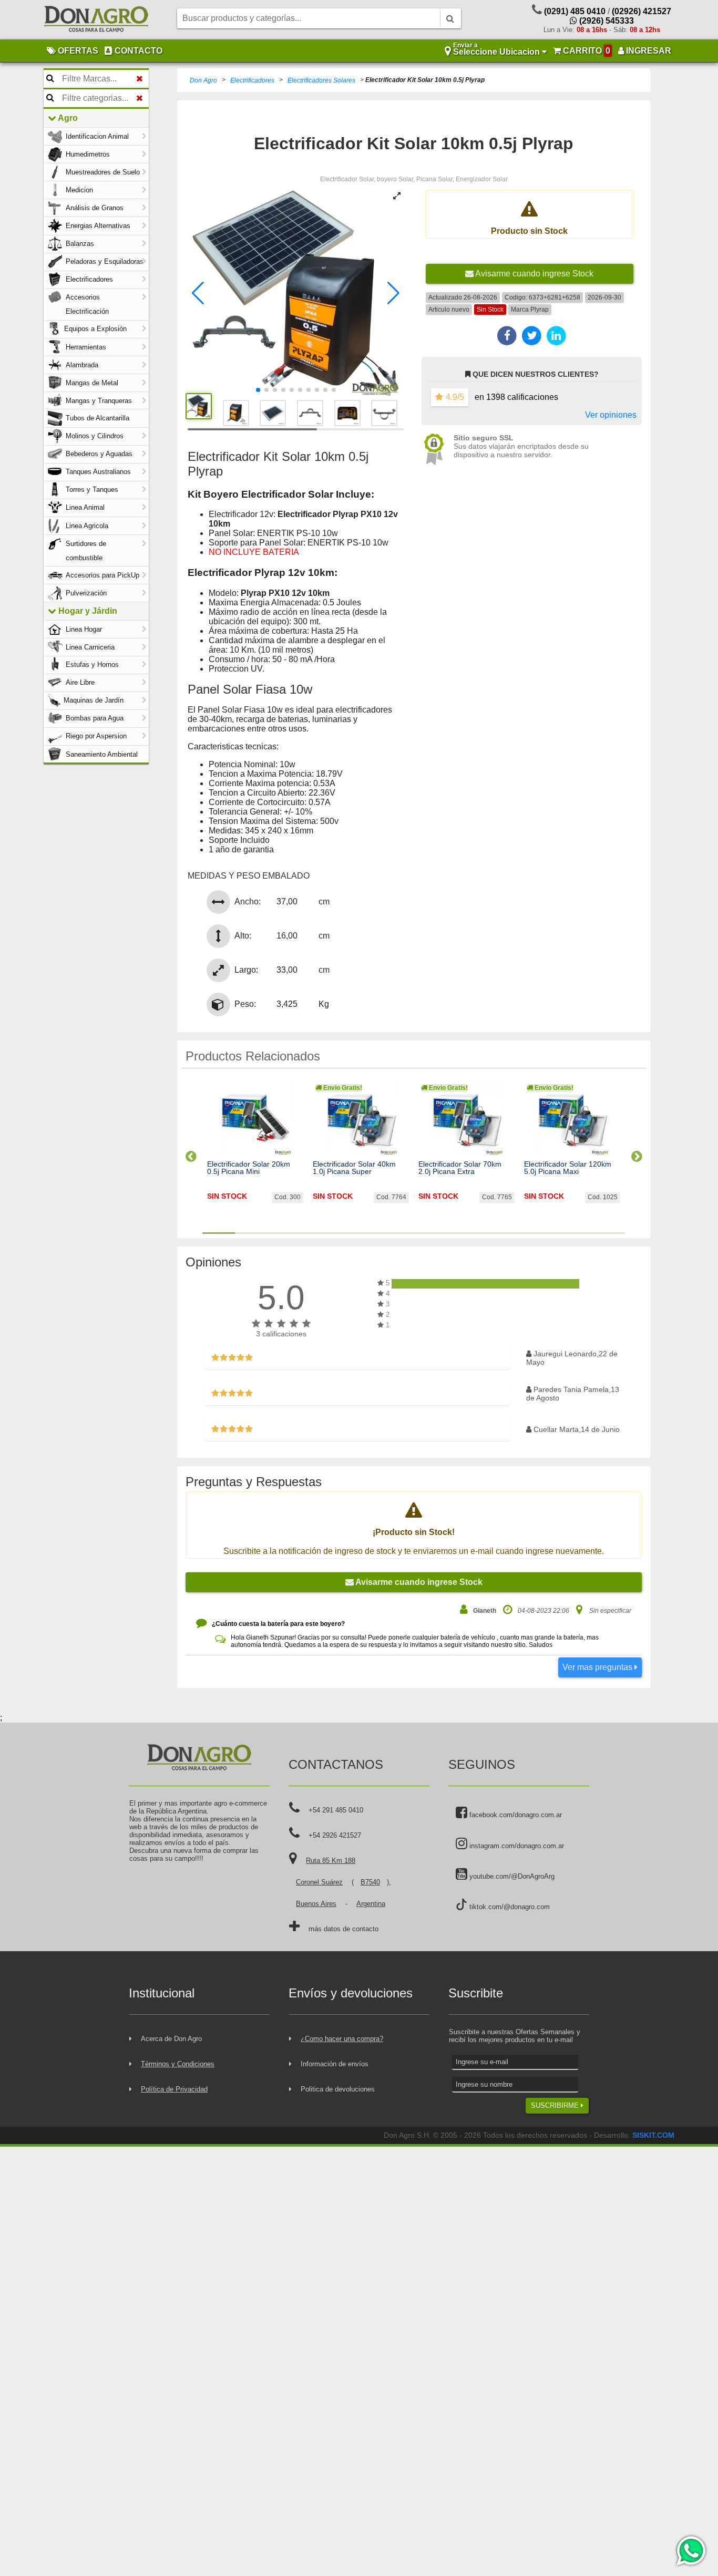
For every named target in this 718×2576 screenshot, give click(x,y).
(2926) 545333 (606, 21)
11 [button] (543, 1233)
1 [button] (219, 1233)
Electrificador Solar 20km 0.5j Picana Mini (249, 1168)
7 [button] (414, 1233)
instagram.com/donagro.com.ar (516, 1846)
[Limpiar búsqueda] (140, 79)
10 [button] (511, 1233)
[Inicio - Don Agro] (96, 20)
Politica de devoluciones (338, 2089)
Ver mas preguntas (598, 1667)
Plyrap (540, 310)
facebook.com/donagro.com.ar (515, 1815)
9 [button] (479, 1233)
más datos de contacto (343, 1929)
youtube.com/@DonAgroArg (511, 1876)
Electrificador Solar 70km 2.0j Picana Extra (460, 1168)
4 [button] (316, 1233)
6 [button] (381, 1233)
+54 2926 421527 (335, 1835)
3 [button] (284, 1233)
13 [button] (609, 1233)
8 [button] (446, 1233)
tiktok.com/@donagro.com (509, 1907)
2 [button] (251, 1233)
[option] (255, 1152)
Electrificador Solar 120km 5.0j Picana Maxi (568, 1168)
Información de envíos (335, 2064)
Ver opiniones (611, 415)
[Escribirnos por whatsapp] (690, 2551)
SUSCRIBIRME (556, 2105)
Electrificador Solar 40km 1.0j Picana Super (354, 1168)
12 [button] (576, 1233)
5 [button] (348, 1233)
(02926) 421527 (642, 11)
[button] (198, 293)
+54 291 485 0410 (336, 1810)
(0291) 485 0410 (575, 11)
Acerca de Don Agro (171, 2039)
